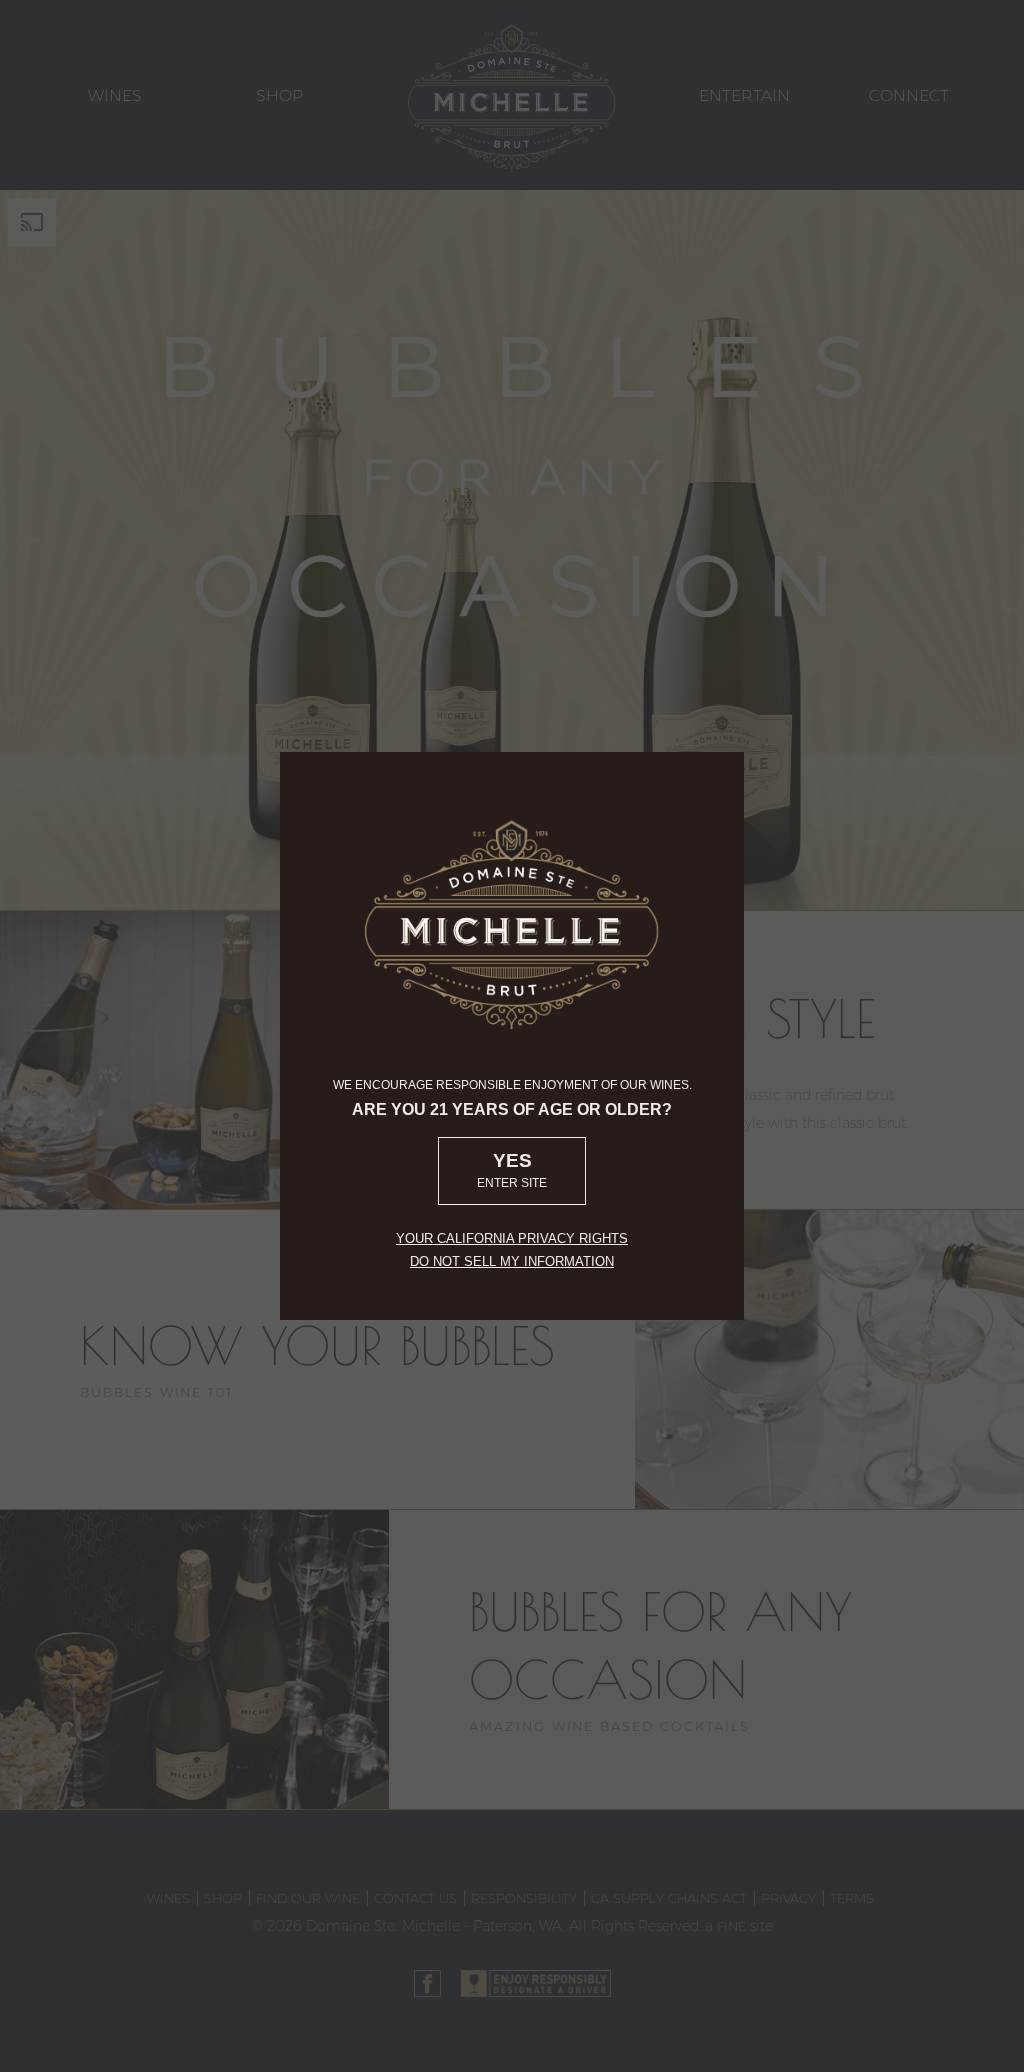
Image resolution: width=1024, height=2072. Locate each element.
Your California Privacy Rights (512, 1238)
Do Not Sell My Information (512, 1261)
